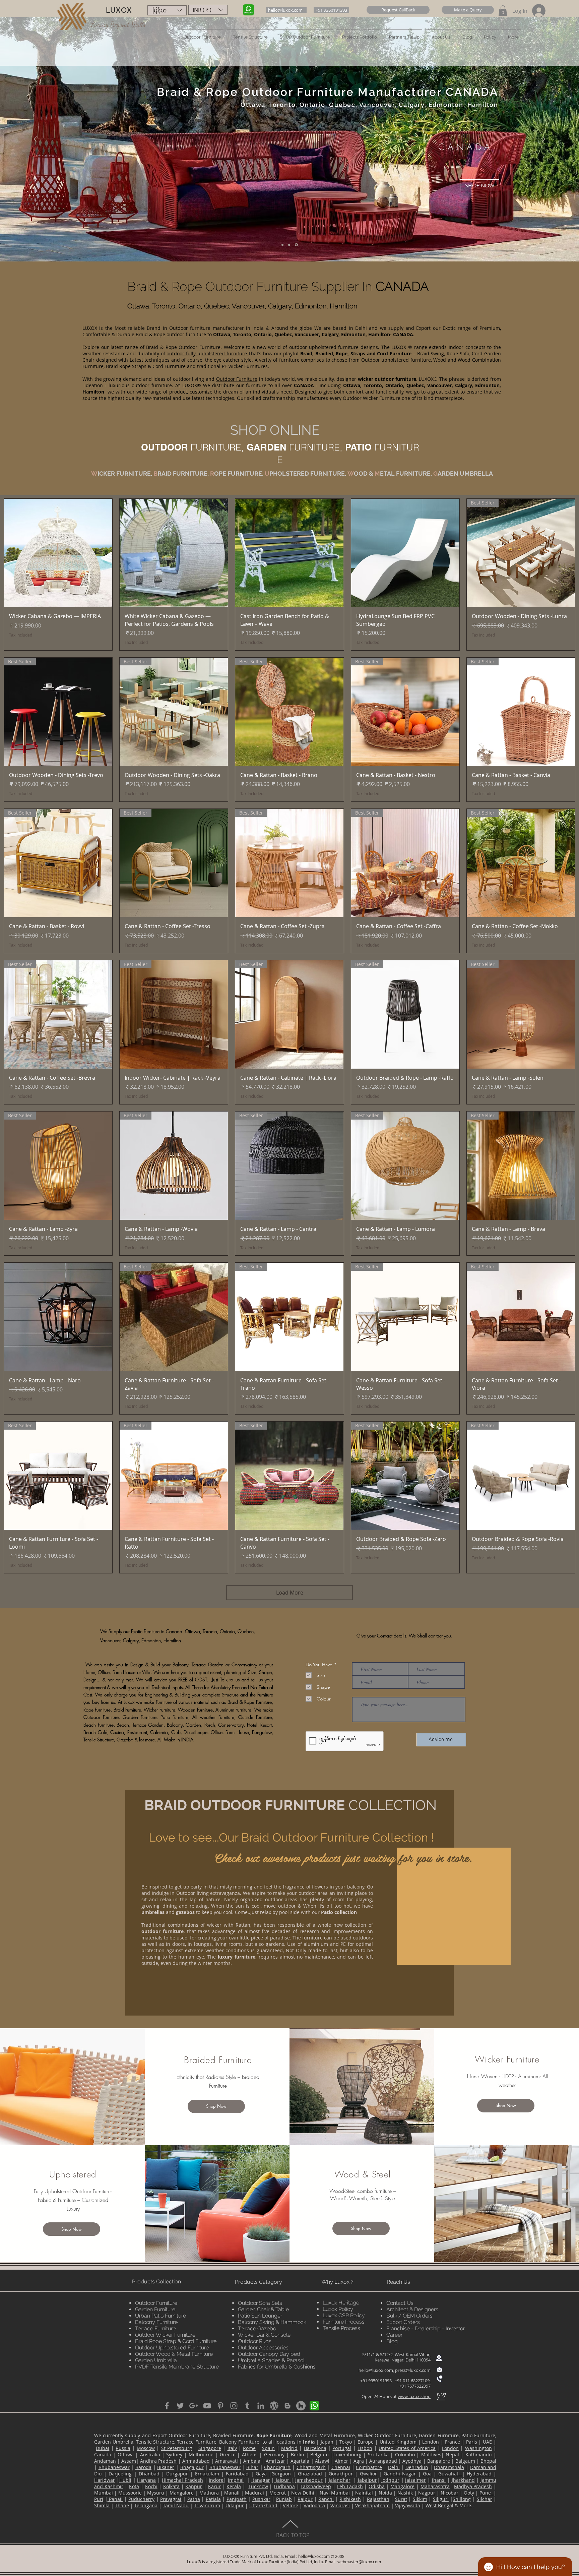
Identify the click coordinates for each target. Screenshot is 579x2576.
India (309, 2442)
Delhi (394, 2467)
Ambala (252, 2461)
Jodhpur (390, 2480)
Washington (478, 2448)
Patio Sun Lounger (260, 2316)
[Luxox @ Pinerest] (220, 2406)
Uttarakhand (263, 2505)
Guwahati (450, 2474)
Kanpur (194, 2486)
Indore (216, 2480)
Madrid (289, 2448)
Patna (194, 2499)
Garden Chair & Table (263, 2309)
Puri (99, 2499)
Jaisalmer (415, 2480)
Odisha (377, 2486)
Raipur (305, 2499)
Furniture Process (344, 2322)
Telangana (146, 2505)
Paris (472, 2442)
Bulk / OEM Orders (409, 2316)
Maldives (431, 2454)
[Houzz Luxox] (301, 2406)
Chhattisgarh (311, 2467)
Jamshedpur (308, 2480)
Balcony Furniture (156, 2322)
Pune (487, 2493)
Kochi (151, 2486)
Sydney (174, 2454)
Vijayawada (408, 2505)
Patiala (213, 2499)
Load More (290, 1593)
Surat (401, 2499)
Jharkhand (463, 2480)
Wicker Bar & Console (264, 2335)
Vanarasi (340, 2505)
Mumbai (104, 2493)
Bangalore (439, 2461)
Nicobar (449, 2493)
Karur (214, 2486)
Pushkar (261, 2499)
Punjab (284, 2499)
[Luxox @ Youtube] (207, 2406)
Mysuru (156, 2493)
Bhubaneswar (114, 2467)
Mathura (209, 2493)
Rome (249, 2448)
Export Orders (403, 2322)
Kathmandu (479, 2454)
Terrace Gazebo (257, 2328)
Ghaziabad (310, 2474)
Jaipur (282, 2480)
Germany (274, 2454)
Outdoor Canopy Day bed (269, 2354)
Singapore (210, 2448)
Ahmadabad (196, 2461)
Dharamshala (449, 2467)
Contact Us (400, 2303)
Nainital (364, 2493)
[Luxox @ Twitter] (180, 2406)
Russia (123, 2448)
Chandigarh (277, 2467)
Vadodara (314, 2505)
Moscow (146, 2448)
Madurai (254, 2493)
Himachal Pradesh (182, 2480)
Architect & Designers (412, 2309)
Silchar (485, 2499)
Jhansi (439, 2480)
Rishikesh (350, 2499)
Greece (228, 2454)
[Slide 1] (283, 245)
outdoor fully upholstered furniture (207, 353)
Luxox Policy (338, 2309)
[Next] (535, 139)
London (431, 2442)
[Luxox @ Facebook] (167, 2406)
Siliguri (441, 2499)
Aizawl (322, 2461)
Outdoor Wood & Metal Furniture (174, 2354)
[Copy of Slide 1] (290, 245)
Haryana (146, 2480)
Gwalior (368, 2474)
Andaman (105, 2461)
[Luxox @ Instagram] (234, 2406)
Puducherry (141, 2499)
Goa (427, 2474)
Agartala (300, 2461)
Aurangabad (383, 2461)
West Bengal (439, 2505)
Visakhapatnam (372, 2505)
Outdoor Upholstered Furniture (172, 2348)
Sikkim (420, 2499)
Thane (122, 2505)
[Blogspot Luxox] (287, 2406)
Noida (385, 2493)
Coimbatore (369, 2467)
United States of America (407, 2448)
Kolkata (171, 2486)
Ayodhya (412, 2461)
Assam (129, 2461)
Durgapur (177, 2474)
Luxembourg (347, 2454)
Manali (232, 2493)
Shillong (462, 2499)
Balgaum (465, 2461)
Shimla (102, 2505)
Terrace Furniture (155, 2328)
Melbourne (201, 2454)
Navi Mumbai (335, 2493)
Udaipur (235, 2505)
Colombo (405, 2454)
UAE (487, 2442)
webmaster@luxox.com (359, 2562)
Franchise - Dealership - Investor (426, 2328)
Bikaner (166, 2467)
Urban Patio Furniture (160, 2316)
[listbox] (208, 10)
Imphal (236, 2480)
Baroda (143, 2467)
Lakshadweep (316, 2486)
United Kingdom (398, 2442)
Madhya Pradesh (473, 2486)
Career (394, 2335)
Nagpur (427, 2493)
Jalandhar (340, 2480)
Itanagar (261, 2480)
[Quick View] (58, 553)
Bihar (252, 2467)
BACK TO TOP (293, 2535)
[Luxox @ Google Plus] (194, 2406)
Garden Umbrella (156, 2360)
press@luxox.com (413, 2370)
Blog (392, 2341)
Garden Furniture (155, 2309)
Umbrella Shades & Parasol (271, 2360)
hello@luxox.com (376, 2370)
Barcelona (315, 2448)
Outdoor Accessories (263, 2348)
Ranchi (326, 2499)
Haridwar (105, 2480)
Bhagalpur (192, 2467)
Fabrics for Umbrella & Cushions (277, 2367)
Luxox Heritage (341, 2303)
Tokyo (346, 2442)
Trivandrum (207, 2505)
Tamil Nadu (176, 2505)
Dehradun (417, 2467)
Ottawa (126, 2454)
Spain (268, 2448)
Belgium (319, 2454)
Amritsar (275, 2461)
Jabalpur (367, 2480)
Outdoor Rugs (255, 2341)
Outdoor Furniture (156, 2303)
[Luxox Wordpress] (274, 2406)
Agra (359, 2461)
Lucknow (258, 2486)
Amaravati (227, 2461)
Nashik (405, 2493)
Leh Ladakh (350, 2486)
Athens (251, 2454)
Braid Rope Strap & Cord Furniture (176, 2341)
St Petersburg (177, 2448)
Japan (327, 2442)
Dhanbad (149, 2474)
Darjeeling (120, 2474)
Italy (232, 2448)
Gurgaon (281, 2474)
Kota (134, 2486)
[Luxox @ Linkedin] (261, 2406)
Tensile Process (341, 2328)
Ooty (469, 2493)
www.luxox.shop (414, 2396)
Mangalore (402, 2486)
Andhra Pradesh (158, 2461)
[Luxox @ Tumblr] (247, 2406)
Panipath (237, 2499)
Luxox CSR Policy (344, 2315)
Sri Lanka (378, 2454)
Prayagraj (171, 2499)
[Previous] (44, 139)
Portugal (342, 2448)
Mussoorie (130, 2493)
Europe (366, 2442)
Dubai (103, 2448)
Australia (150, 2454)
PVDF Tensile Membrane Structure (177, 2367)
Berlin (298, 2454)
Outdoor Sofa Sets (260, 2303)
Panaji (115, 2499)
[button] (398, 10)
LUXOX (119, 10)
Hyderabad (479, 2474)
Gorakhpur (341, 2474)
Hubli (125, 2480)
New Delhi (303, 2493)
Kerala (234, 2486)
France (453, 2442)
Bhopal (488, 2461)
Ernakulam (207, 2474)
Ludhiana (284, 2486)
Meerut (278, 2493)
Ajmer (341, 2461)
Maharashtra (435, 2486)
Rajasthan (378, 2499)
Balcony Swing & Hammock (272, 2322)
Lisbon (365, 2448)
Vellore (291, 2505)
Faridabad (237, 2474)
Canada (103, 2454)
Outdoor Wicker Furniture (165, 2335)
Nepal (452, 2454)
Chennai (341, 2467)
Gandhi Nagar (400, 2474)
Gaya (261, 2474)
